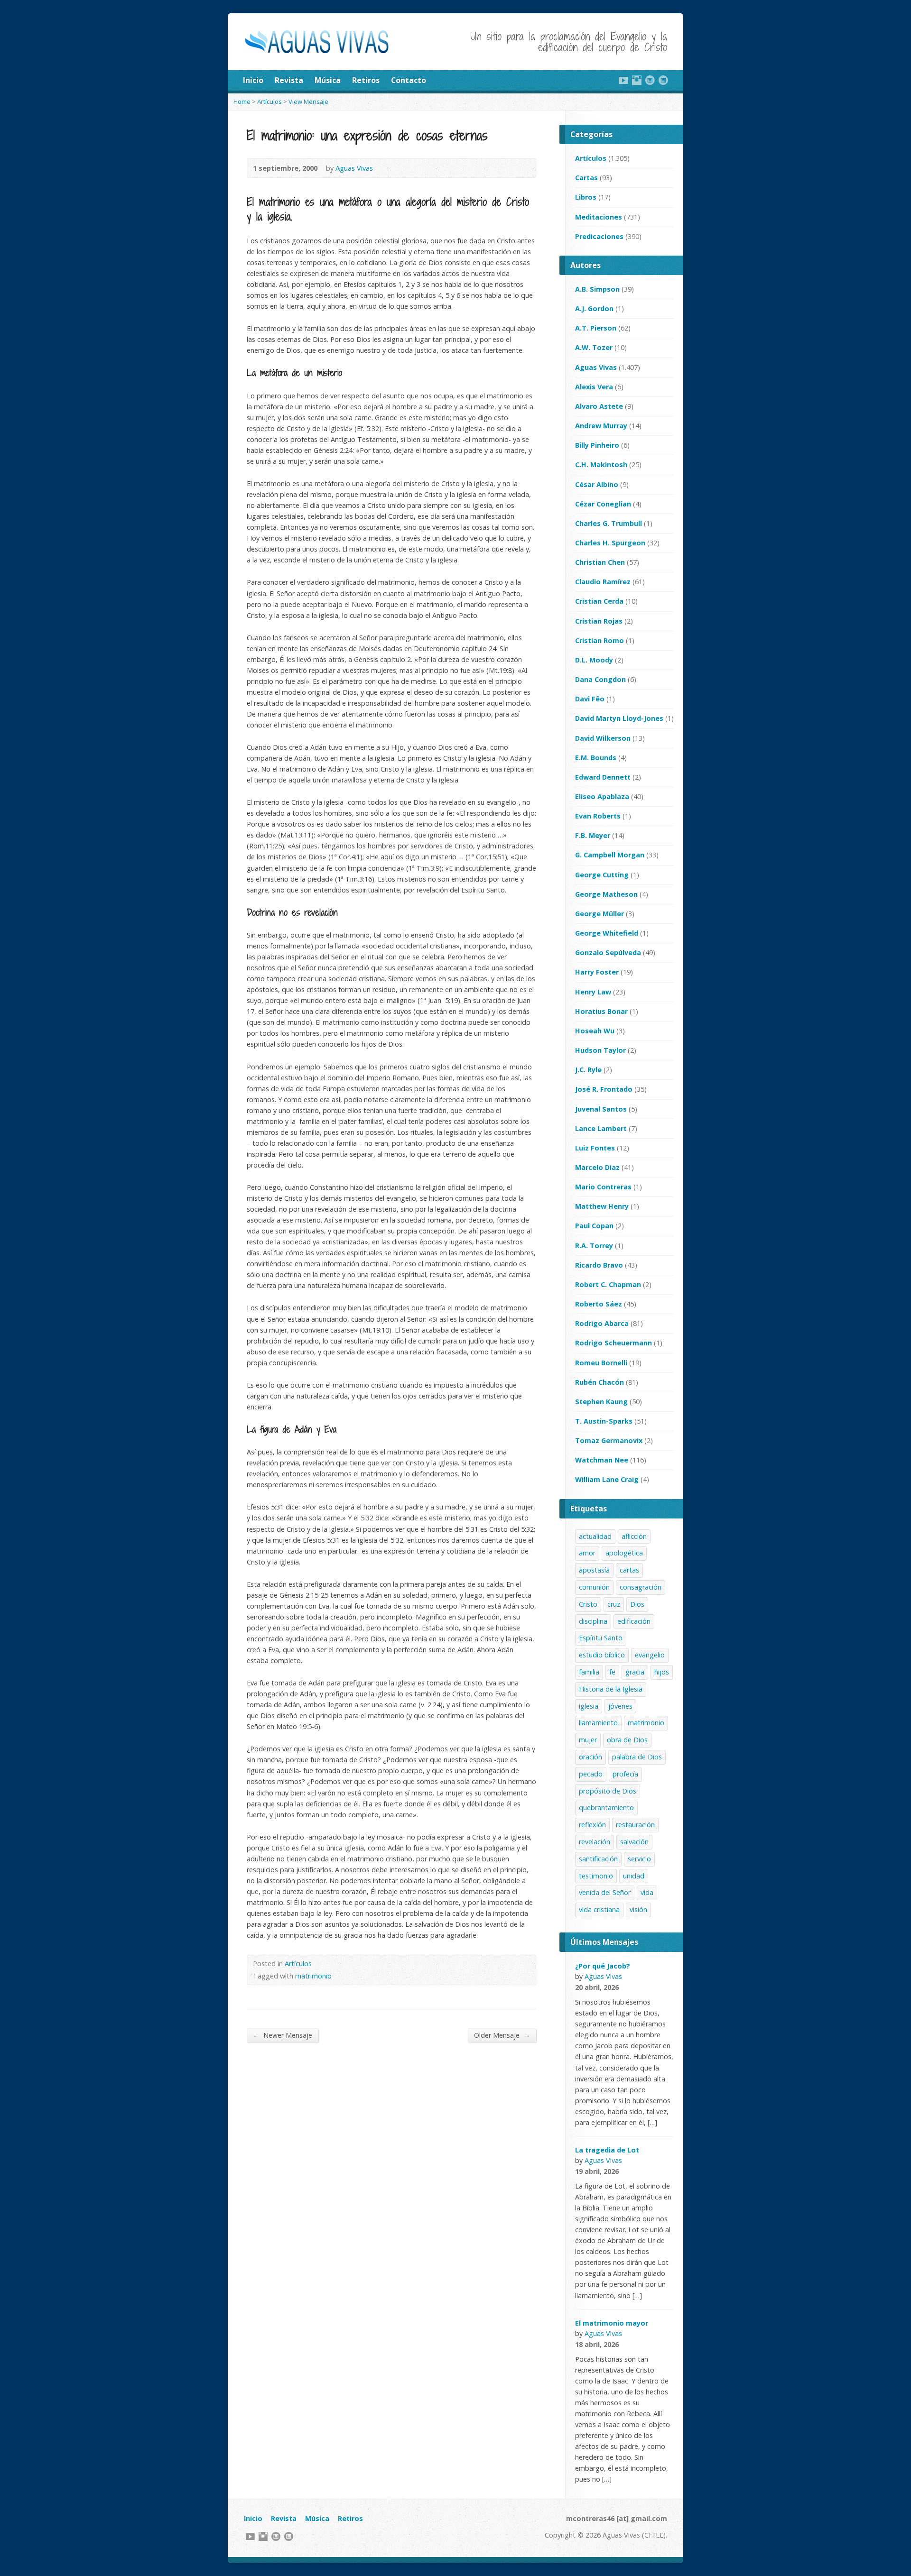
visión (638, 1909)
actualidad (595, 1536)
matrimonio (313, 1976)
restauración (635, 1825)
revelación (595, 1842)
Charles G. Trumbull (609, 523)
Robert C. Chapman (608, 1284)
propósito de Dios (608, 1791)
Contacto (409, 80)
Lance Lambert (601, 1128)
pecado (591, 1774)
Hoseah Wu (595, 1031)
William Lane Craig (607, 1479)
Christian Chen (600, 562)
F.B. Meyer (593, 835)
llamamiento (598, 1723)
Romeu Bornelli (601, 1363)
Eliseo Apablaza (602, 796)
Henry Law (593, 992)
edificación (634, 1621)
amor (587, 1553)
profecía (625, 1774)
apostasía (594, 1570)
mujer (588, 1740)
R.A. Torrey (594, 1246)
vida (647, 1892)
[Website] (650, 80)
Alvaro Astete (599, 406)
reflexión (592, 1825)
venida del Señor (605, 1892)
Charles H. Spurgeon (610, 543)
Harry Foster (597, 972)
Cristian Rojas (599, 621)
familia (589, 1672)
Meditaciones (599, 217)
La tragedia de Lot (607, 2150)
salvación (634, 1842)
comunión (594, 1587)
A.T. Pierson (596, 328)
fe (612, 1672)
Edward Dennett (603, 777)
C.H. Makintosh (601, 465)
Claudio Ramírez (603, 582)
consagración (641, 1587)
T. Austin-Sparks (604, 1421)
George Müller (600, 914)
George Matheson (606, 894)
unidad (634, 1876)
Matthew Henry (602, 1206)
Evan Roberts (598, 816)
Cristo (588, 1604)
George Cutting (602, 875)
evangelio (650, 1655)
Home (242, 101)
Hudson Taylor (600, 1050)
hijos (662, 1672)
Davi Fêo (590, 699)
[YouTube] (623, 80)
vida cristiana (599, 1909)
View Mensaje (308, 101)
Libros (586, 197)
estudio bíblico (602, 1655)
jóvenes (620, 1706)
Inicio (253, 80)
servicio (639, 1859)
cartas (629, 1570)
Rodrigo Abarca (602, 1323)
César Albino (597, 484)
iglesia (589, 1706)
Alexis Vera (594, 387)
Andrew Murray (601, 426)
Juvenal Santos (601, 1109)
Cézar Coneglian (603, 504)
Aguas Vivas (354, 168)
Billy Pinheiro (597, 445)
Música (328, 80)
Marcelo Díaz (597, 1167)
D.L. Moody (594, 660)
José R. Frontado (604, 1089)
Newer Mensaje (283, 2035)
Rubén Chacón (600, 1382)
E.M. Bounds (596, 758)
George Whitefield (607, 933)
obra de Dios (627, 1740)
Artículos (270, 101)
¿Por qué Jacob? (603, 1966)
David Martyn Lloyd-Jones (619, 718)
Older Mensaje (502, 2035)
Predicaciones (599, 236)
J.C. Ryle (588, 1070)
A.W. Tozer (594, 347)
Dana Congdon (600, 679)
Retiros (366, 80)
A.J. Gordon (594, 308)
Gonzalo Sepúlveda (608, 952)
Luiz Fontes (595, 1148)
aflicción (634, 1536)
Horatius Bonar (601, 1011)
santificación (598, 1859)
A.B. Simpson (597, 289)
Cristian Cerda (599, 601)
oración (590, 1757)
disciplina (593, 1621)
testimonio (596, 1876)
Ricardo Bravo (599, 1265)
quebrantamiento (606, 1808)
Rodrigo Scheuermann (614, 1343)
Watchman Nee (602, 1460)
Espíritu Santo (601, 1638)
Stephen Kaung (601, 1402)
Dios (637, 1604)
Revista (289, 80)
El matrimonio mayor (612, 2323)
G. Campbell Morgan (610, 855)
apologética (624, 1553)
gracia (635, 1672)
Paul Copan (594, 1226)
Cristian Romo (600, 640)
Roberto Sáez (599, 1304)
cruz (614, 1604)
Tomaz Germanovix (609, 1440)
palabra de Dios (637, 1757)
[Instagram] (637, 80)
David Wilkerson (603, 738)
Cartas (586, 178)
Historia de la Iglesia (611, 1689)
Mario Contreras (603, 1187)
